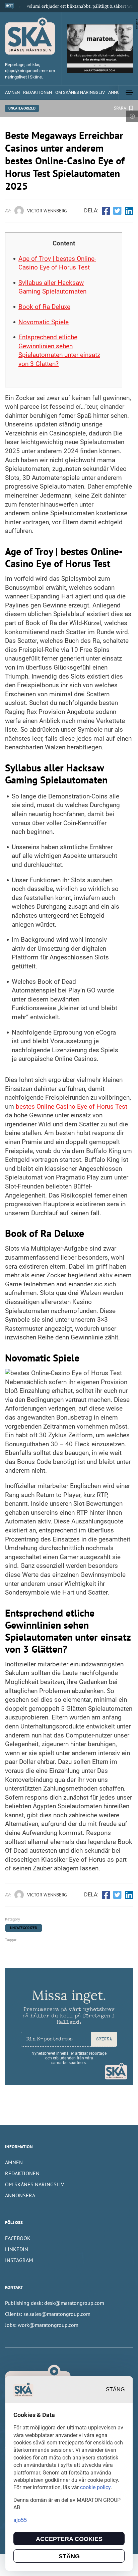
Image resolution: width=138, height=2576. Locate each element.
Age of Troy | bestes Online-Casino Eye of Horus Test (57, 263)
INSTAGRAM (19, 2260)
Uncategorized (22, 108)
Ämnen (12, 92)
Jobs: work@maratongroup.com (42, 2325)
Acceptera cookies (69, 2539)
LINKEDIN (17, 2249)
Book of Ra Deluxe (44, 307)
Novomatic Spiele (44, 322)
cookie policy (95, 2487)
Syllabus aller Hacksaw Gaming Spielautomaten (52, 287)
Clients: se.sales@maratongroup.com (48, 2314)
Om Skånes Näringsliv (80, 92)
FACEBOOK (18, 2238)
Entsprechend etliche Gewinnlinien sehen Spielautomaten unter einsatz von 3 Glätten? (59, 350)
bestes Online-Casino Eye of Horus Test (72, 1107)
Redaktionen (38, 92)
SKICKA (104, 2040)
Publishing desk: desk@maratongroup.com (55, 2303)
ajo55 (20, 2520)
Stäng (115, 2389)
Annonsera (20, 2195)
